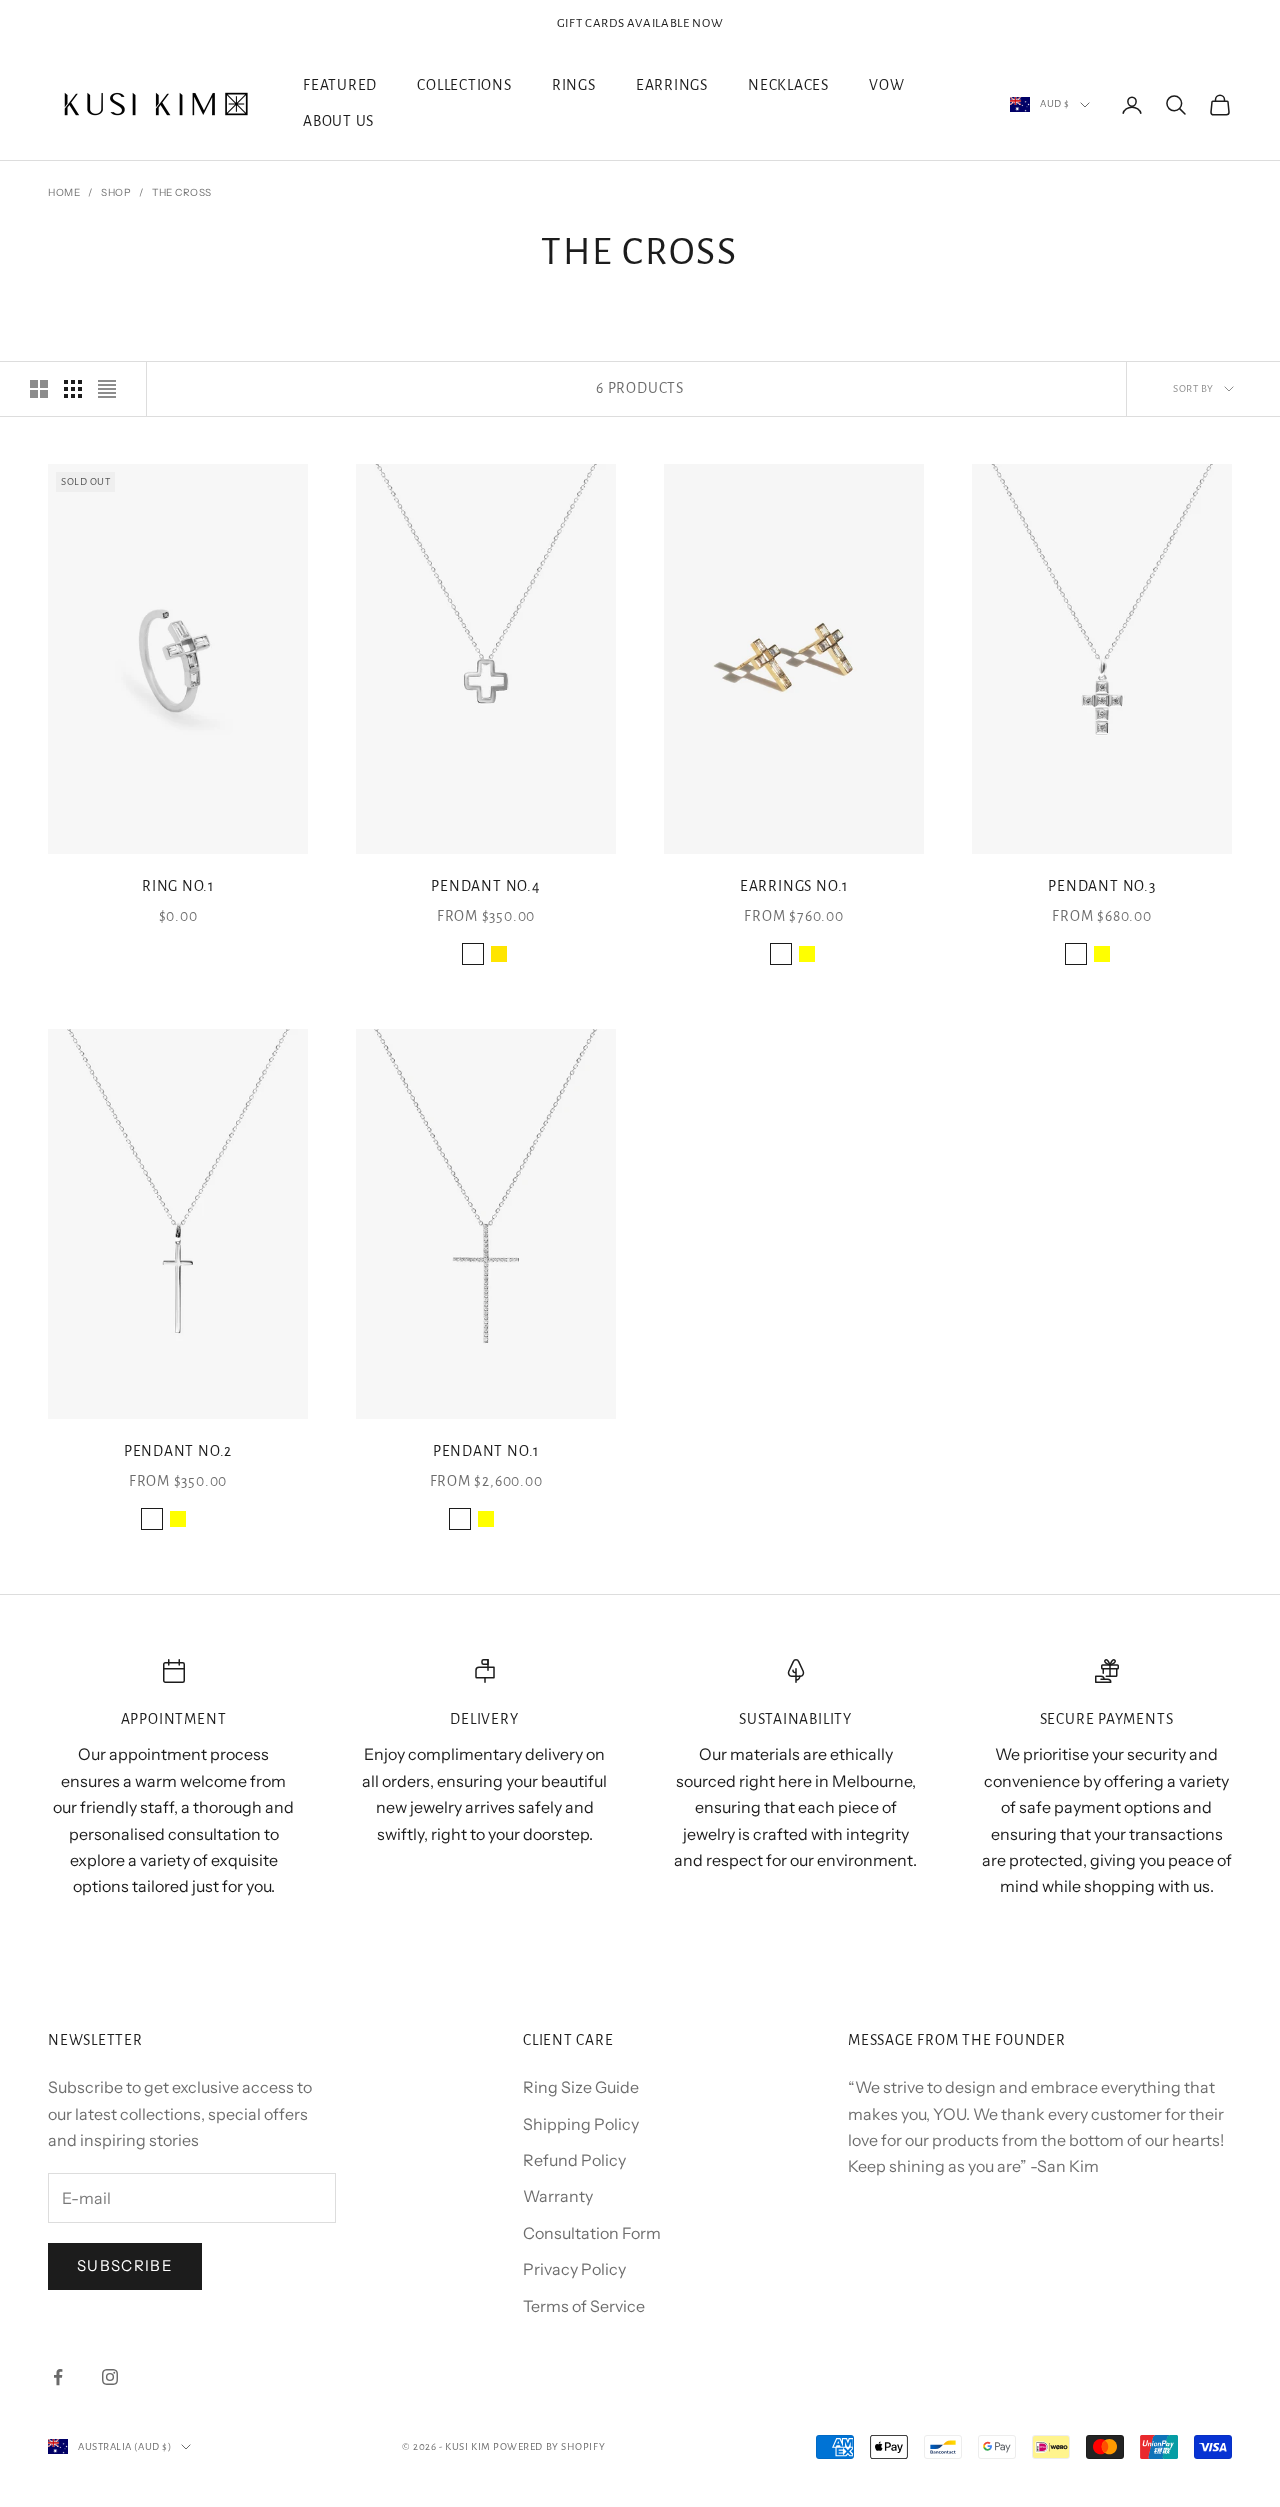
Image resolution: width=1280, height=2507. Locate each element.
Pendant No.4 (485, 886)
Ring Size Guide (581, 2087)
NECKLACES (788, 85)
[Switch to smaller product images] (73, 389)
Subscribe (125, 2265)
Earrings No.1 (794, 886)
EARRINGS (672, 85)
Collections (464, 85)
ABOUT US (338, 122)
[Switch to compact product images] (107, 389)
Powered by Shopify (549, 2446)
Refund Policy (574, 2160)
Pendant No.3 (1101, 886)
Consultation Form (592, 2233)
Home (64, 192)
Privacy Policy (574, 2269)
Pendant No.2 (178, 1451)
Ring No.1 (178, 886)
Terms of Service (584, 2306)
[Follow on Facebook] (58, 2377)
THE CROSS (182, 192)
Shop (116, 192)
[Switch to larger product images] (39, 389)
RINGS (574, 85)
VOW (886, 85)
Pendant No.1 (486, 1451)
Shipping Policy (581, 2124)
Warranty (558, 2196)
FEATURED (340, 85)
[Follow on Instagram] (110, 2377)
